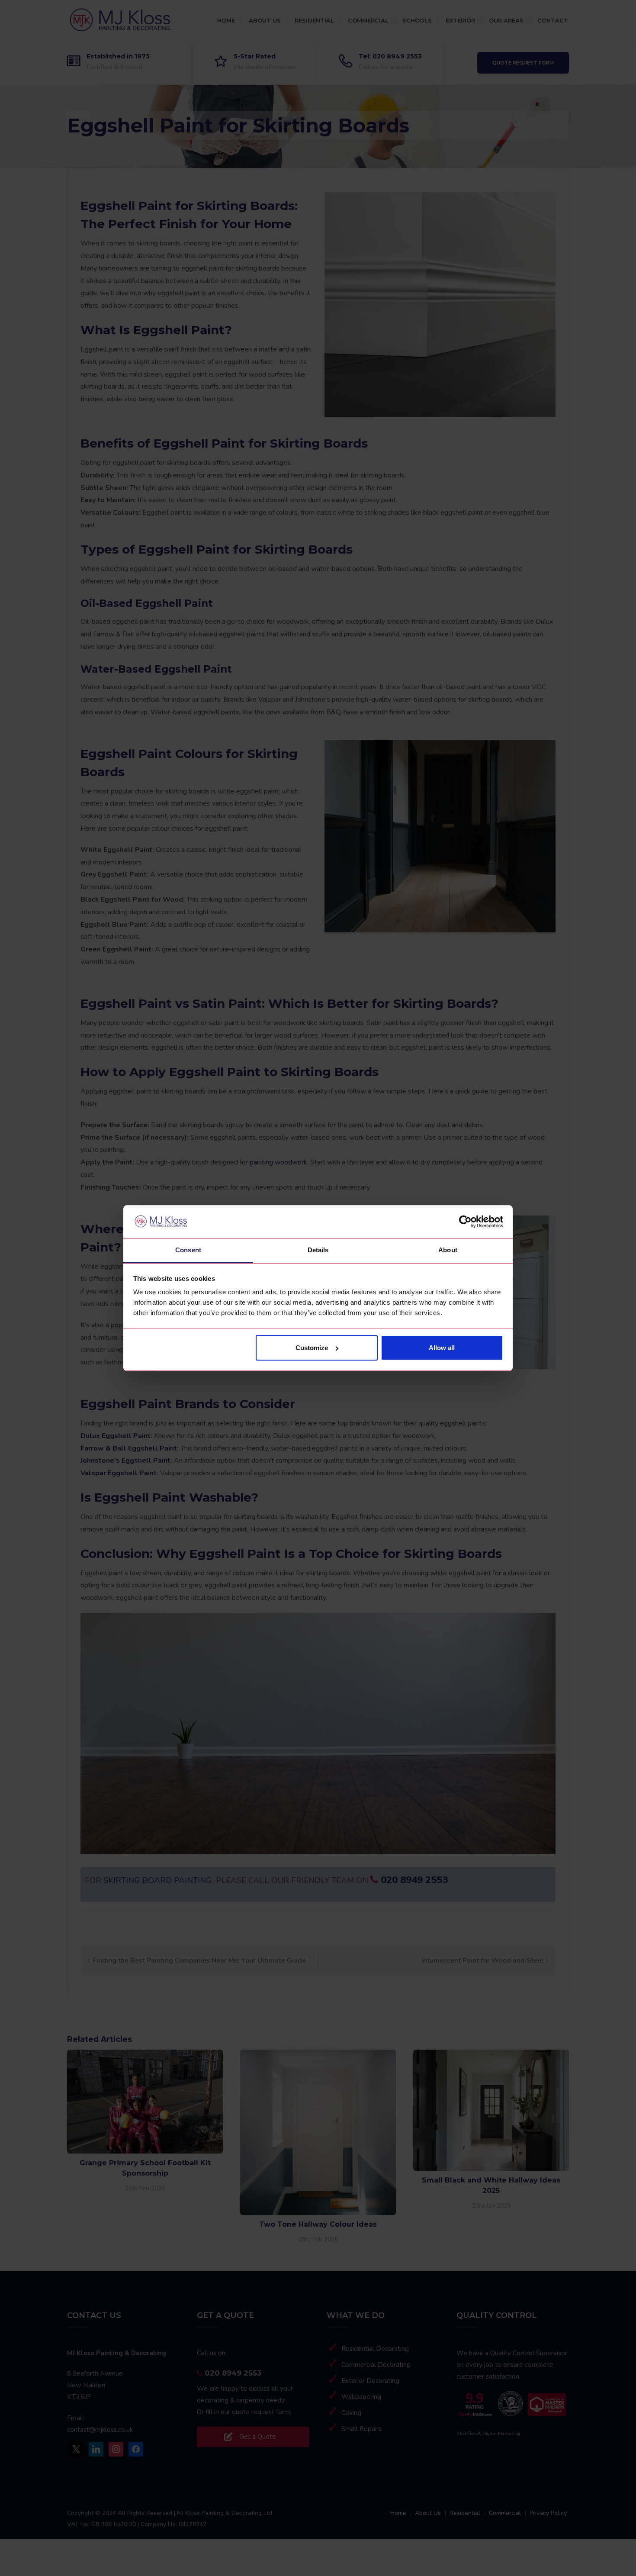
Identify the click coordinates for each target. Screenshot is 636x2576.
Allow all (442, 1348)
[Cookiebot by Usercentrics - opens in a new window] (465, 1222)
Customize (312, 1348)
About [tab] (448, 1250)
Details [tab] (318, 1250)
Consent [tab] (188, 1250)
